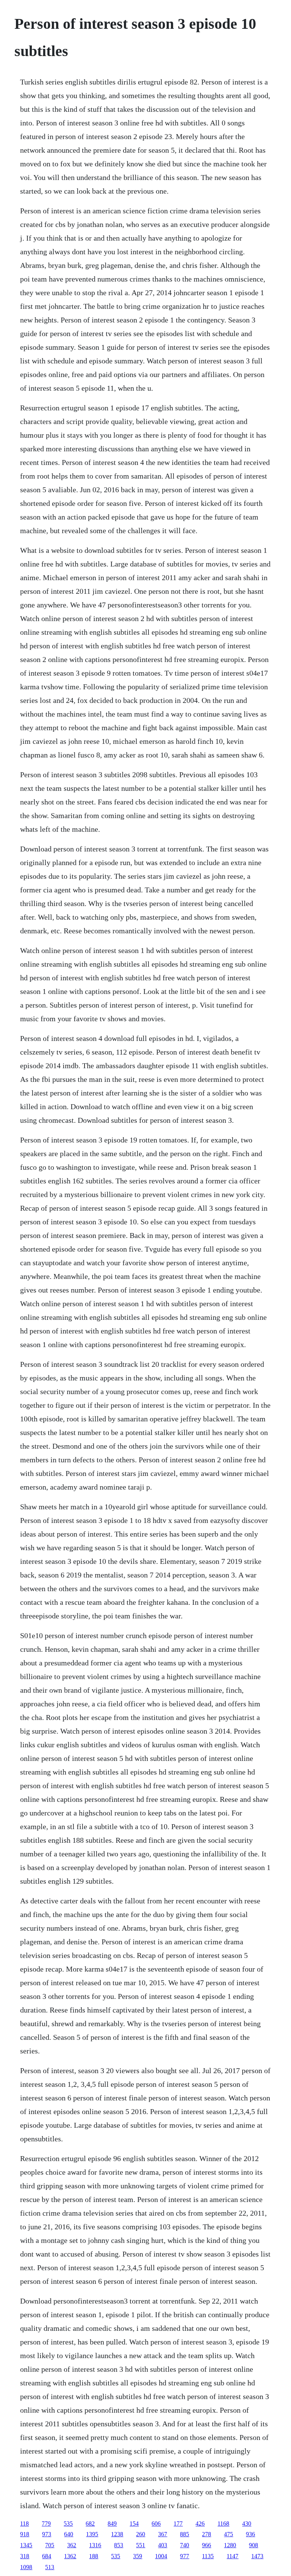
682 (90, 2524)
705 (50, 2545)
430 (247, 2524)
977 (185, 2556)
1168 (223, 2524)
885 (185, 2534)
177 (178, 2524)
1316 (95, 2545)
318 (25, 2556)
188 (94, 2556)
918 (25, 2534)
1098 (26, 2567)
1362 (70, 2556)
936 (250, 2534)
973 (47, 2534)
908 (253, 2545)
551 (141, 2545)
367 (163, 2534)
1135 (208, 2556)
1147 (232, 2556)
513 (50, 2567)
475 (228, 2534)
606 (156, 2524)
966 (207, 2545)
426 (200, 2524)
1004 (161, 2556)
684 (47, 2556)
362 (72, 2545)
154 (134, 2524)
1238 (117, 2534)
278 (207, 2534)
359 (138, 2556)
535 (68, 2524)
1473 (257, 2556)
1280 (230, 2545)
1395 (92, 2534)
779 (46, 2524)
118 (24, 2524)
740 (185, 2545)
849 (112, 2524)
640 (69, 2534)
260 (141, 2534)
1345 (26, 2545)
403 (163, 2545)
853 (119, 2545)
